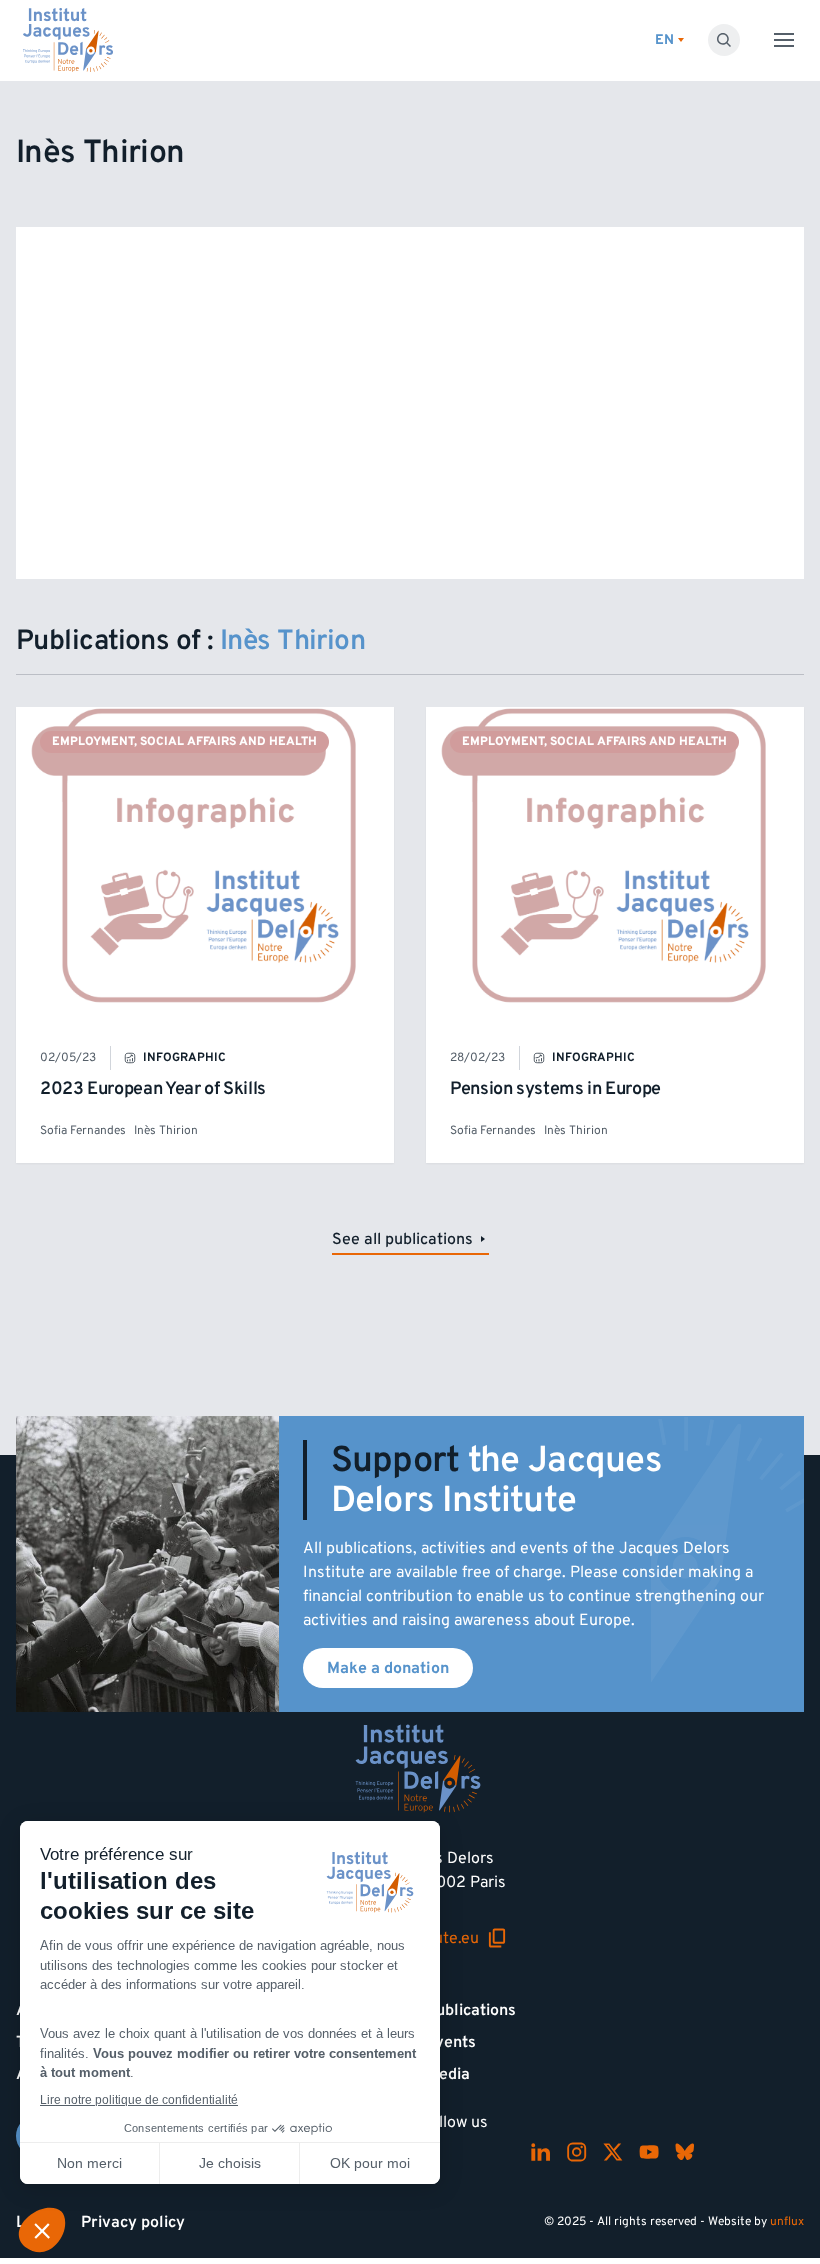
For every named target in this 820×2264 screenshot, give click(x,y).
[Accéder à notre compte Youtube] (649, 2152)
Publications (471, 2010)
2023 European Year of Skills (153, 1088)
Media (448, 2074)
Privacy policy (133, 2222)
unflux (787, 2221)
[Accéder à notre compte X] (613, 2152)
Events (451, 2042)
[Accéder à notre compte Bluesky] (685, 2152)
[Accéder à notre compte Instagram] (577, 2152)
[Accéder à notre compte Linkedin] (541, 2152)
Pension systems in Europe (555, 1088)
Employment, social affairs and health (184, 741)
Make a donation (388, 1668)
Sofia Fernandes (83, 1130)
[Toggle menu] (784, 40)
